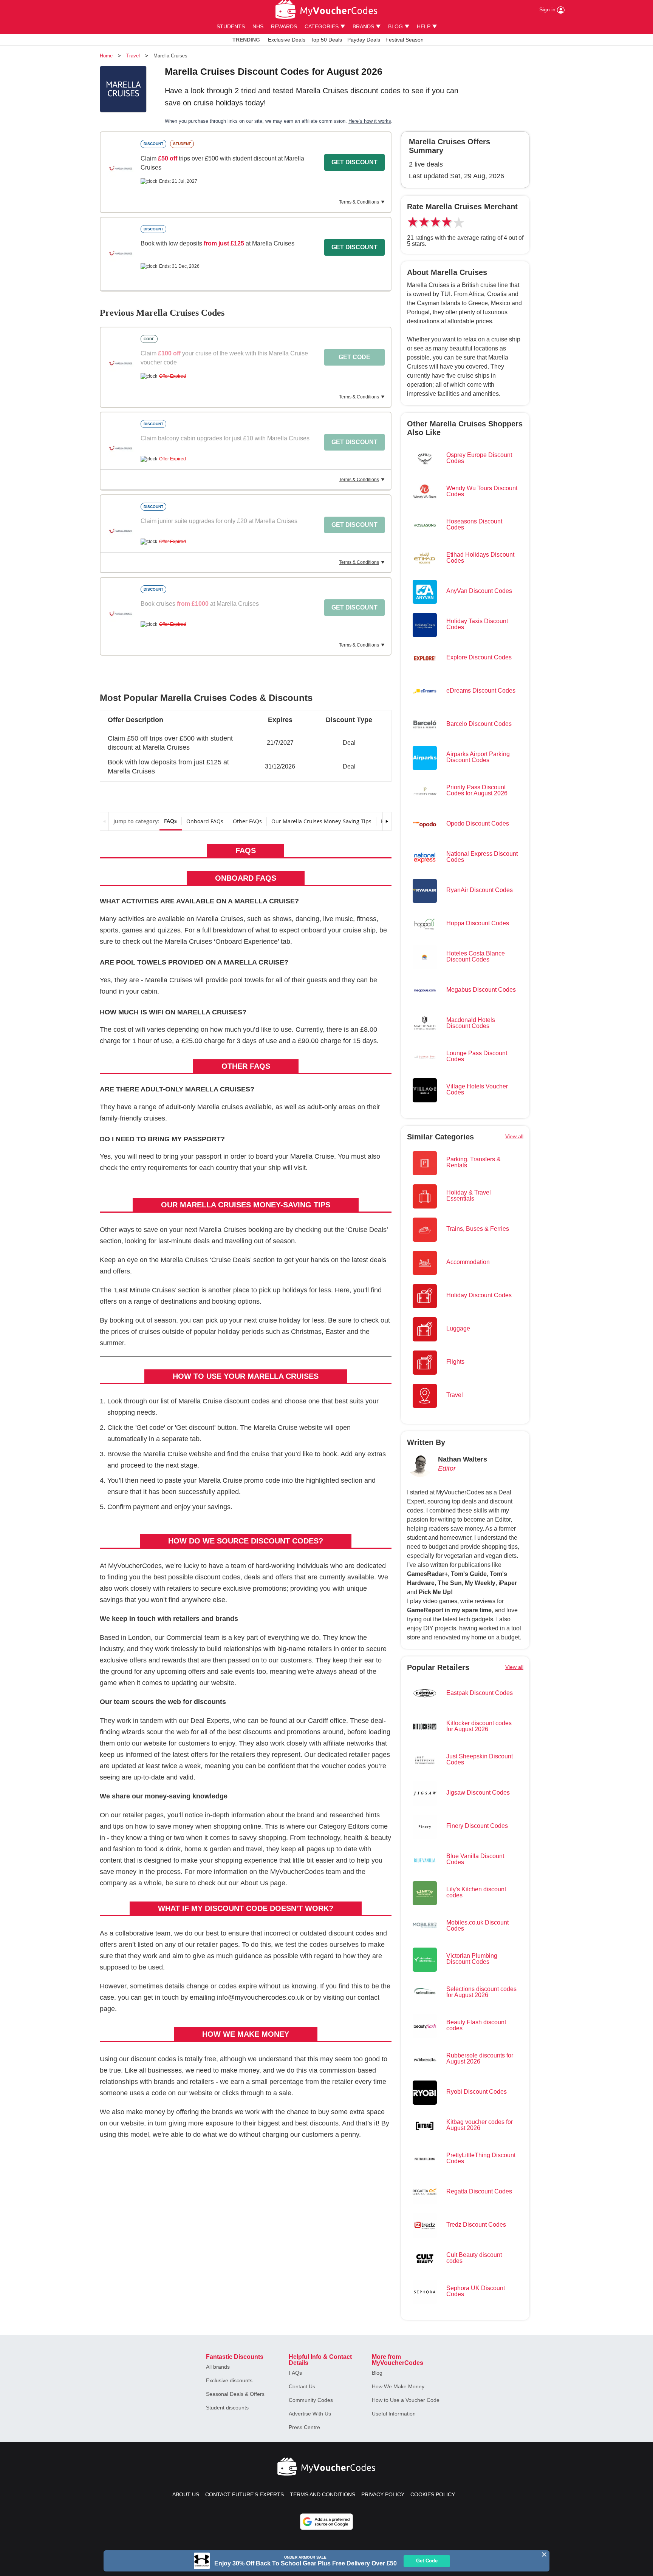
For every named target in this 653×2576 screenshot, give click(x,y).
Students (231, 26)
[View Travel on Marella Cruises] (121, 168)
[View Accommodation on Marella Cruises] (121, 253)
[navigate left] (104, 821)
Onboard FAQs (205, 821)
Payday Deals (364, 40)
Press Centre (304, 2427)
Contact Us (302, 2386)
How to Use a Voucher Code (406, 2400)
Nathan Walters (463, 1459)
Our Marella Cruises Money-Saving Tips (321, 821)
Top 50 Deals (326, 40)
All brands (218, 2367)
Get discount (354, 162)
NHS (258, 26)
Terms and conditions (323, 2494)
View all (514, 1136)
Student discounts (227, 2408)
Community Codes (311, 2400)
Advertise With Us (310, 2414)
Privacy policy (383, 2494)
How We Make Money (398, 2386)
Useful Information (394, 2414)
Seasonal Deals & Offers (235, 2394)
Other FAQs (247, 821)
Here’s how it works (370, 121)
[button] (246, 740)
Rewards (284, 26)
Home (106, 56)
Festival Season (405, 40)
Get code (354, 357)
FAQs (170, 821)
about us (186, 2494)
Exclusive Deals (287, 40)
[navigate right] (387, 821)
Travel (133, 56)
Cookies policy (433, 2494)
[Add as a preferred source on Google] (326, 2522)
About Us (254, 1883)
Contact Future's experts (244, 2494)
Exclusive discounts (229, 2380)
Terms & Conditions (359, 202)
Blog (377, 2373)
